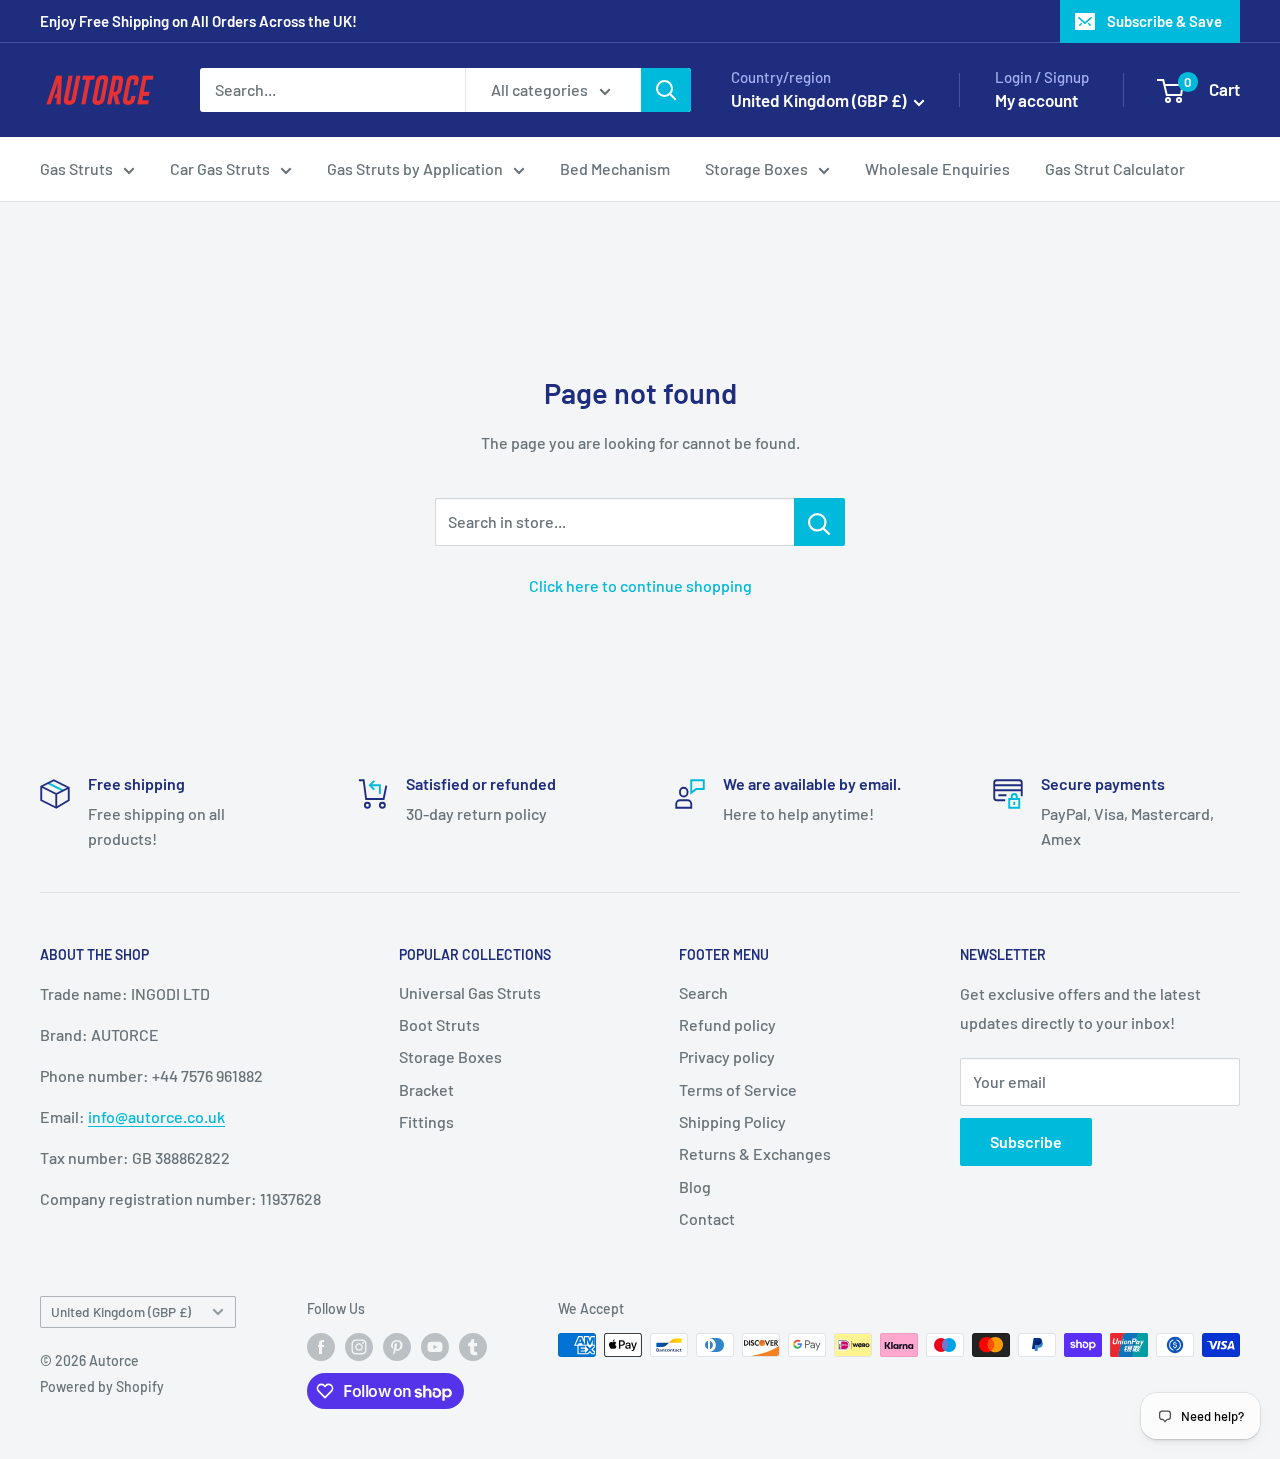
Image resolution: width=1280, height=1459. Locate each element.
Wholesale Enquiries (937, 168)
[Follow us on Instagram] (359, 1347)
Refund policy (727, 1024)
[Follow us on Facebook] (321, 1347)
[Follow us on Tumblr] (473, 1347)
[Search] (666, 90)
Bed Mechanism (615, 168)
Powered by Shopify (102, 1386)
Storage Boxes (756, 168)
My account (1036, 100)
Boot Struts (439, 1024)
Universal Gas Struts (470, 992)
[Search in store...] (819, 522)
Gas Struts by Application (415, 168)
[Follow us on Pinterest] (397, 1347)
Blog (695, 1186)
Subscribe (1026, 1141)
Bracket (426, 1089)
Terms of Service (738, 1089)
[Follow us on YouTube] (435, 1347)
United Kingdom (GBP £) (121, 1311)
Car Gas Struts (220, 168)
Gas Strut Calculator (1115, 168)
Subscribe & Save (1164, 21)
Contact (707, 1218)
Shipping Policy (732, 1121)
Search (703, 992)
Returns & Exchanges (755, 1153)
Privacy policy (727, 1056)
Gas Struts (76, 168)
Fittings (426, 1121)
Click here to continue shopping (640, 585)
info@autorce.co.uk (156, 1116)
